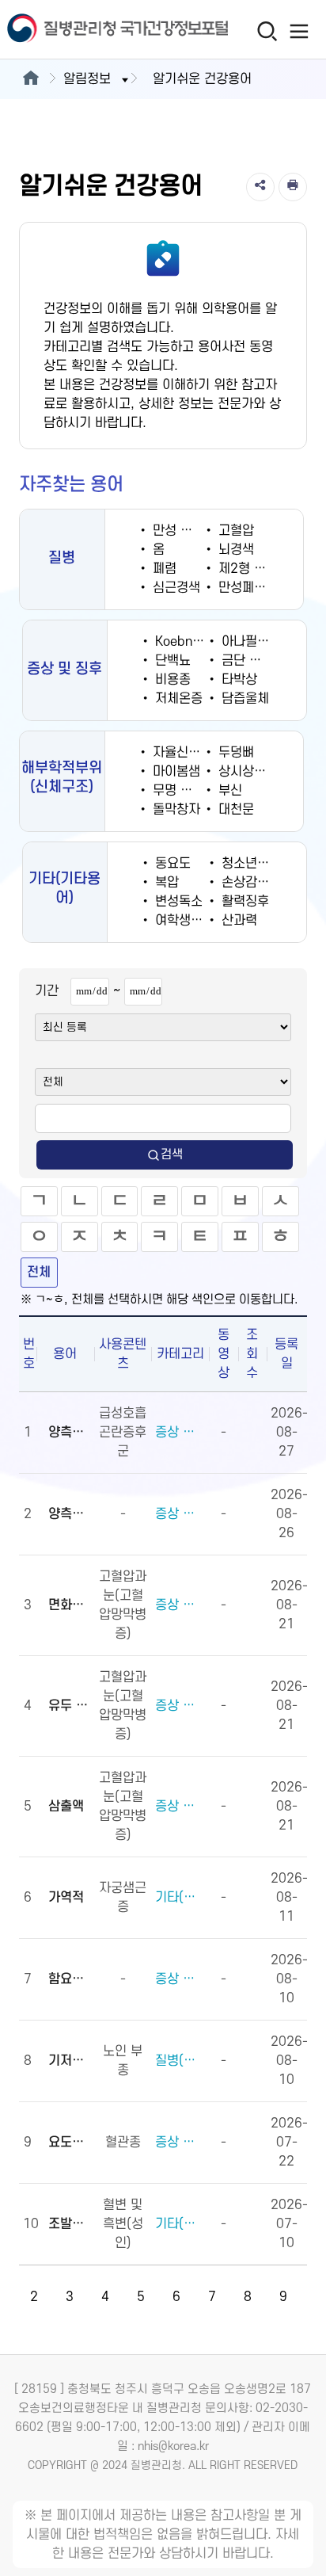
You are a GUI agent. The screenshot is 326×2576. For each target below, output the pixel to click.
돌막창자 (174, 810)
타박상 (237, 680)
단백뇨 (171, 661)
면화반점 (69, 1605)
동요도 (171, 864)
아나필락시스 (255, 642)
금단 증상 (245, 661)
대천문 (234, 810)
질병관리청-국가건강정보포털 (81, 30)
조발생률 (69, 2224)
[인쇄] (293, 187)
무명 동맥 (176, 791)
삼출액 (66, 1807)
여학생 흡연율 (191, 921)
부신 (228, 791)
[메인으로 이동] (30, 79)
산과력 (237, 921)
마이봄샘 (174, 772)
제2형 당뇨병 (252, 569)
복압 (165, 883)
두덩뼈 (234, 753)
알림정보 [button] (87, 79)
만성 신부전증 (188, 531)
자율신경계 (180, 753)
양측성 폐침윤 (69, 1433)
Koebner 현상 (191, 642)
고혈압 (234, 531)
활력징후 (243, 902)
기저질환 (69, 2061)
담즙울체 (243, 699)
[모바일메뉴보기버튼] (299, 31)
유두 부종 (69, 1706)
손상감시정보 (255, 883)
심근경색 (174, 588)
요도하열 (69, 2143)
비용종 (171, 680)
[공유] (260, 187)
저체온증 (177, 699)
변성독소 (177, 902)
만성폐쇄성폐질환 (264, 588)
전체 (39, 1273)
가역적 (66, 1898)
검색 (172, 1154)
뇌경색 (234, 550)
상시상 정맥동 (254, 772)
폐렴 (163, 569)
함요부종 (69, 1979)
